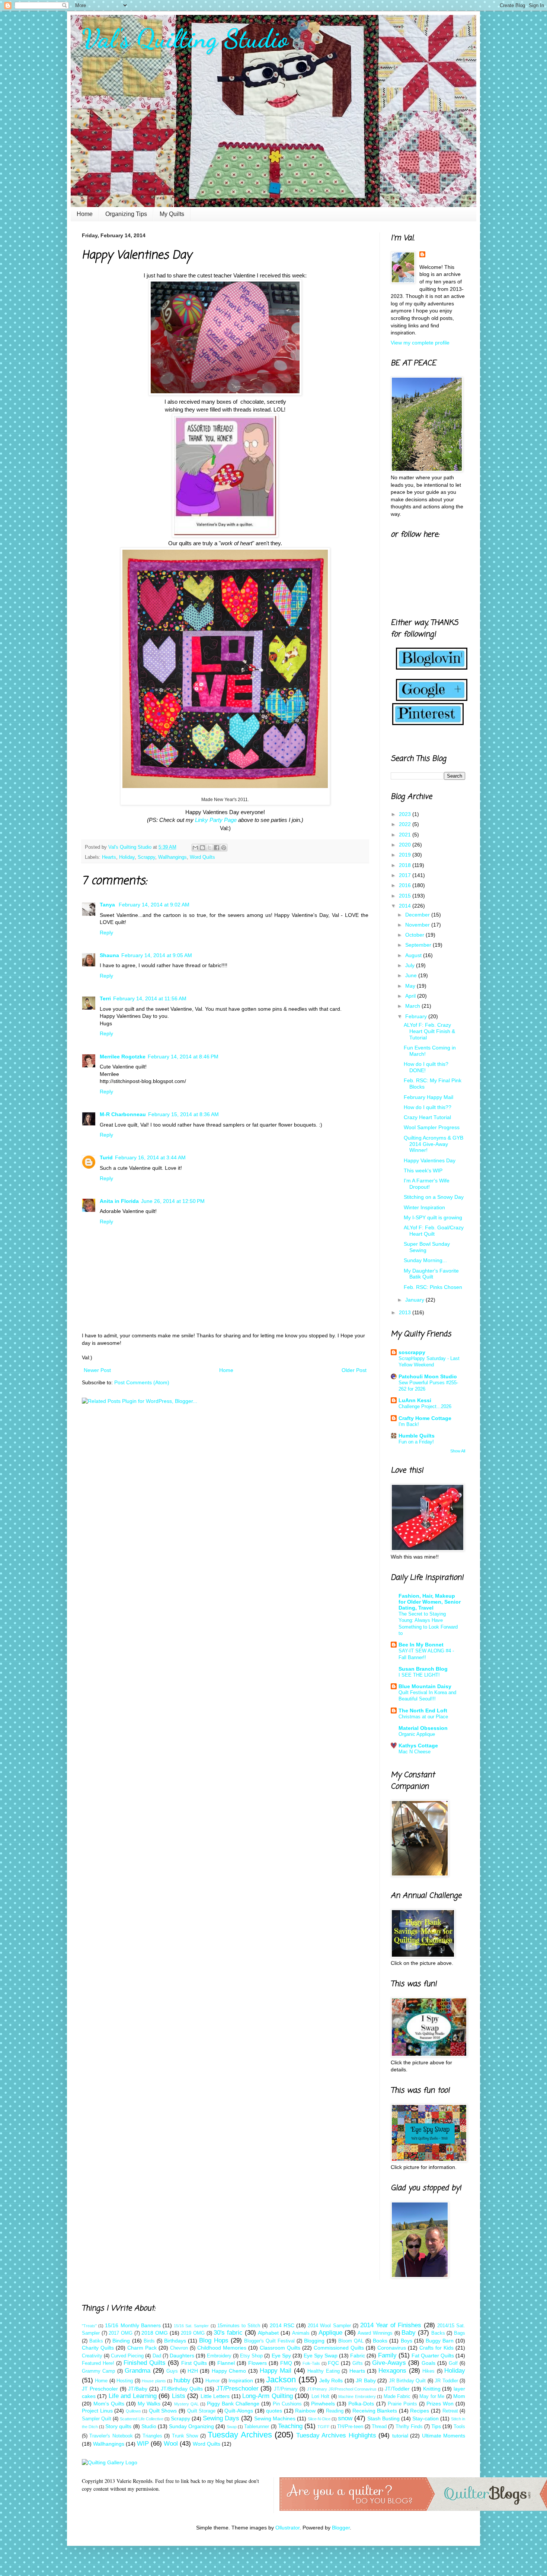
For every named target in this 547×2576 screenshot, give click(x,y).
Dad (157, 2356)
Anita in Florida (119, 1201)
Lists (179, 2396)
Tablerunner (257, 2427)
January (415, 1300)
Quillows (133, 2411)
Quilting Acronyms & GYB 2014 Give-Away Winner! (434, 1144)
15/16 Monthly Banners (133, 2325)
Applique (330, 2333)
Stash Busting (383, 2418)
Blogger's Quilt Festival (269, 2341)
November (418, 925)
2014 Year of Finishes (391, 2325)
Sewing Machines (275, 2418)
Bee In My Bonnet (421, 1645)
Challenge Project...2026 (425, 1406)
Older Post (354, 1370)
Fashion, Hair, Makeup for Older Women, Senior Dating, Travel (430, 1602)
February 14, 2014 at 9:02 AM (154, 905)
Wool (171, 2444)
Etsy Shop (251, 2356)
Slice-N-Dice (319, 2419)
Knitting (432, 2389)
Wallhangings (172, 857)
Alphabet (268, 2333)
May (411, 986)
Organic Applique (417, 1734)
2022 (406, 824)
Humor (212, 2381)
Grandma (137, 2371)
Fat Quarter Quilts (433, 2356)
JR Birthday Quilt (407, 2381)
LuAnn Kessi (415, 1400)
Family (387, 2355)
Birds (149, 2341)
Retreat (450, 2411)
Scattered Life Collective (142, 2419)
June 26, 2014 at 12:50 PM (173, 1201)
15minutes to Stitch (239, 2326)
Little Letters (215, 2396)
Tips (436, 2426)
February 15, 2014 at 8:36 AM (183, 1114)
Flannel (226, 2363)
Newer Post (97, 1370)
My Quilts (172, 214)
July (411, 965)
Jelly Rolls (331, 2380)
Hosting (125, 2381)
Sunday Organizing (191, 2426)
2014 (406, 906)
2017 (406, 875)
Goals (428, 2363)
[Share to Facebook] (217, 848)
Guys (172, 2371)
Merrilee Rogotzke (123, 1057)
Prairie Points (402, 2404)
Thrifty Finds (409, 2427)
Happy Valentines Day (430, 1160)
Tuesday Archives (240, 2435)
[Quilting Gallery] (110, 2462)
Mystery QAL (186, 2404)
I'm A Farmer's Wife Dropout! (427, 1184)
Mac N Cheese (415, 1752)
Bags (460, 2333)
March (413, 1006)
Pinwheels (323, 2404)
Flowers (257, 2363)
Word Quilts (202, 857)
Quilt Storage (201, 2411)
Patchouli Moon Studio (428, 1376)
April (411, 996)
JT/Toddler (397, 2389)
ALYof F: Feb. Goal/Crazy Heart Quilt (434, 1231)
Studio (149, 2426)
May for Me (432, 2396)
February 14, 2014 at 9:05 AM (157, 955)
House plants (154, 2381)
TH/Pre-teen (350, 2427)
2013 (406, 1312)
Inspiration (241, 2380)
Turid (106, 1157)
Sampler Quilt (97, 2419)
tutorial (400, 2436)
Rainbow (305, 2411)
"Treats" (89, 2326)
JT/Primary (286, 2389)
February (417, 1016)
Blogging (314, 2341)
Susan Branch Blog (423, 1669)
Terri (105, 998)
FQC (333, 2363)
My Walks (149, 2404)
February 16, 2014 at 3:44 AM (150, 1157)
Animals (301, 2333)
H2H (193, 2371)
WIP (143, 2444)
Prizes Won (440, 2404)
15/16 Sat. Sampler (191, 2326)
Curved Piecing (127, 2356)
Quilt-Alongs (239, 2411)
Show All (458, 1451)
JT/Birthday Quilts (182, 2389)
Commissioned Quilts (339, 2348)
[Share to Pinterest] (224, 848)
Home (85, 214)
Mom (459, 2396)
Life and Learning (133, 2396)
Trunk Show (185, 2436)
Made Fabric (397, 2396)
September (419, 945)
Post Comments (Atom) (142, 1382)
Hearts (109, 857)
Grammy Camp (98, 2371)
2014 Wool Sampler (329, 2326)
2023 (406, 814)
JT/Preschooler (237, 2388)
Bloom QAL (351, 2341)
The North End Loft (423, 1711)
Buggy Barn (440, 2341)
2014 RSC (282, 2325)
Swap (232, 2427)
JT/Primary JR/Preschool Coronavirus (342, 2389)
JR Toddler (446, 2381)
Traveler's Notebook (111, 2436)
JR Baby (366, 2380)
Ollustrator (287, 2528)
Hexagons (392, 2371)
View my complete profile (420, 343)
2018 (406, 865)
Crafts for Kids (436, 2348)
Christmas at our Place (423, 1717)
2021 (406, 835)
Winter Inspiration (424, 1207)
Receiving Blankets (375, 2411)
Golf (453, 2363)
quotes (274, 2411)
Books (380, 2341)
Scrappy (146, 857)
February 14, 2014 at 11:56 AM (150, 998)
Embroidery (219, 2356)
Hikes (428, 2371)
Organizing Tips (126, 214)
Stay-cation (426, 2418)
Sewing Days (221, 2418)
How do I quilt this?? (428, 1107)
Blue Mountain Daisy (425, 1686)
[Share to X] (209, 848)
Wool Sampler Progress (432, 1127)
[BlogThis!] (202, 848)
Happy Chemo (229, 2371)
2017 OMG (121, 2333)
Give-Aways (389, 2363)
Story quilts (118, 2426)
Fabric (358, 2356)
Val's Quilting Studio (185, 39)
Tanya (108, 905)
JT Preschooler (100, 2389)
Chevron (179, 2348)
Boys (407, 2341)
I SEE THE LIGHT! (419, 1675)
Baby (409, 2333)
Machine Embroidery (357, 2396)
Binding (121, 2341)
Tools (459, 2427)
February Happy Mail (428, 1097)
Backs (438, 2333)
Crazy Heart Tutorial (427, 1117)
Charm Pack (142, 2348)
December (418, 915)
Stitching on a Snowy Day (434, 1197)
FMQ (286, 2363)
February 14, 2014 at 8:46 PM (183, 1057)
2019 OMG (193, 2333)
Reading (335, 2411)
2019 (406, 855)
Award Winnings (375, 2333)
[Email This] (195, 848)
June (412, 975)
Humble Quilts (417, 1436)
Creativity (92, 2356)
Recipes (420, 2411)
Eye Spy (281, 2356)
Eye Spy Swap (321, 2356)
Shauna (109, 955)
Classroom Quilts (280, 2348)
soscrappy (412, 1352)
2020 (406, 845)
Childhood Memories (222, 2348)
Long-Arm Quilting (267, 2396)
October (415, 935)
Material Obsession (423, 1728)
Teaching (290, 2426)
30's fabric (228, 2333)
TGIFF (324, 2427)
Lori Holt (320, 2396)
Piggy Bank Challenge (233, 2404)
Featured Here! (98, 2363)
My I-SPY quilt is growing (433, 1217)
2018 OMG (155, 2333)
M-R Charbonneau (123, 1114)
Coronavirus (392, 2348)
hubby (182, 2380)
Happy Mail (276, 2371)
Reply (106, 933)
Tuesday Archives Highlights (336, 2435)
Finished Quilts (145, 2363)
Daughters (182, 2356)
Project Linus (97, 2411)
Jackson (281, 2380)
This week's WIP (423, 1171)
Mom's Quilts (109, 2404)
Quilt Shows (163, 2411)
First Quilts (194, 2363)
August (414, 955)
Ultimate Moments (444, 2436)
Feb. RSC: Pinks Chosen (433, 1287)
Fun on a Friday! (416, 1442)
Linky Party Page (216, 820)
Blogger (341, 2528)
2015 (406, 896)
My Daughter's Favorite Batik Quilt (431, 1274)
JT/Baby (138, 2389)
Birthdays (175, 2341)
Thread (379, 2427)
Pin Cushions (287, 2404)
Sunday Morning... (425, 1260)
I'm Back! (409, 1424)
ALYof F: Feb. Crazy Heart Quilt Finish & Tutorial (429, 1031)
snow (345, 2418)
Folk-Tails (311, 2363)
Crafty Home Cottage (425, 1418)
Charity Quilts (98, 2348)
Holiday (127, 857)
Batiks (96, 2341)
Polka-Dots (361, 2404)
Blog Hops (214, 2340)
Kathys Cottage (418, 1746)
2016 (406, 885)
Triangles (152, 2436)
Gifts (358, 2363)
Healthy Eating (323, 2371)
